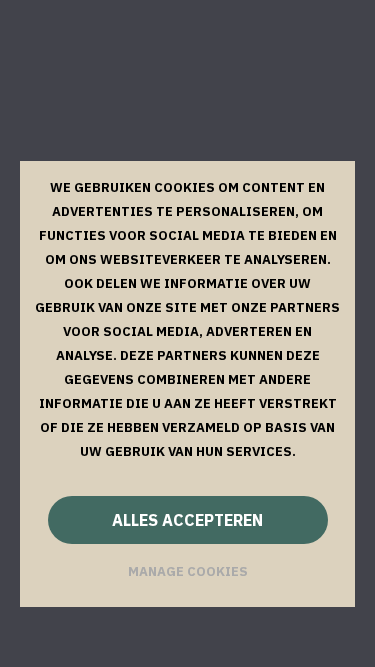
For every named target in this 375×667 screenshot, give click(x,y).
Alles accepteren (187, 520)
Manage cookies (188, 571)
